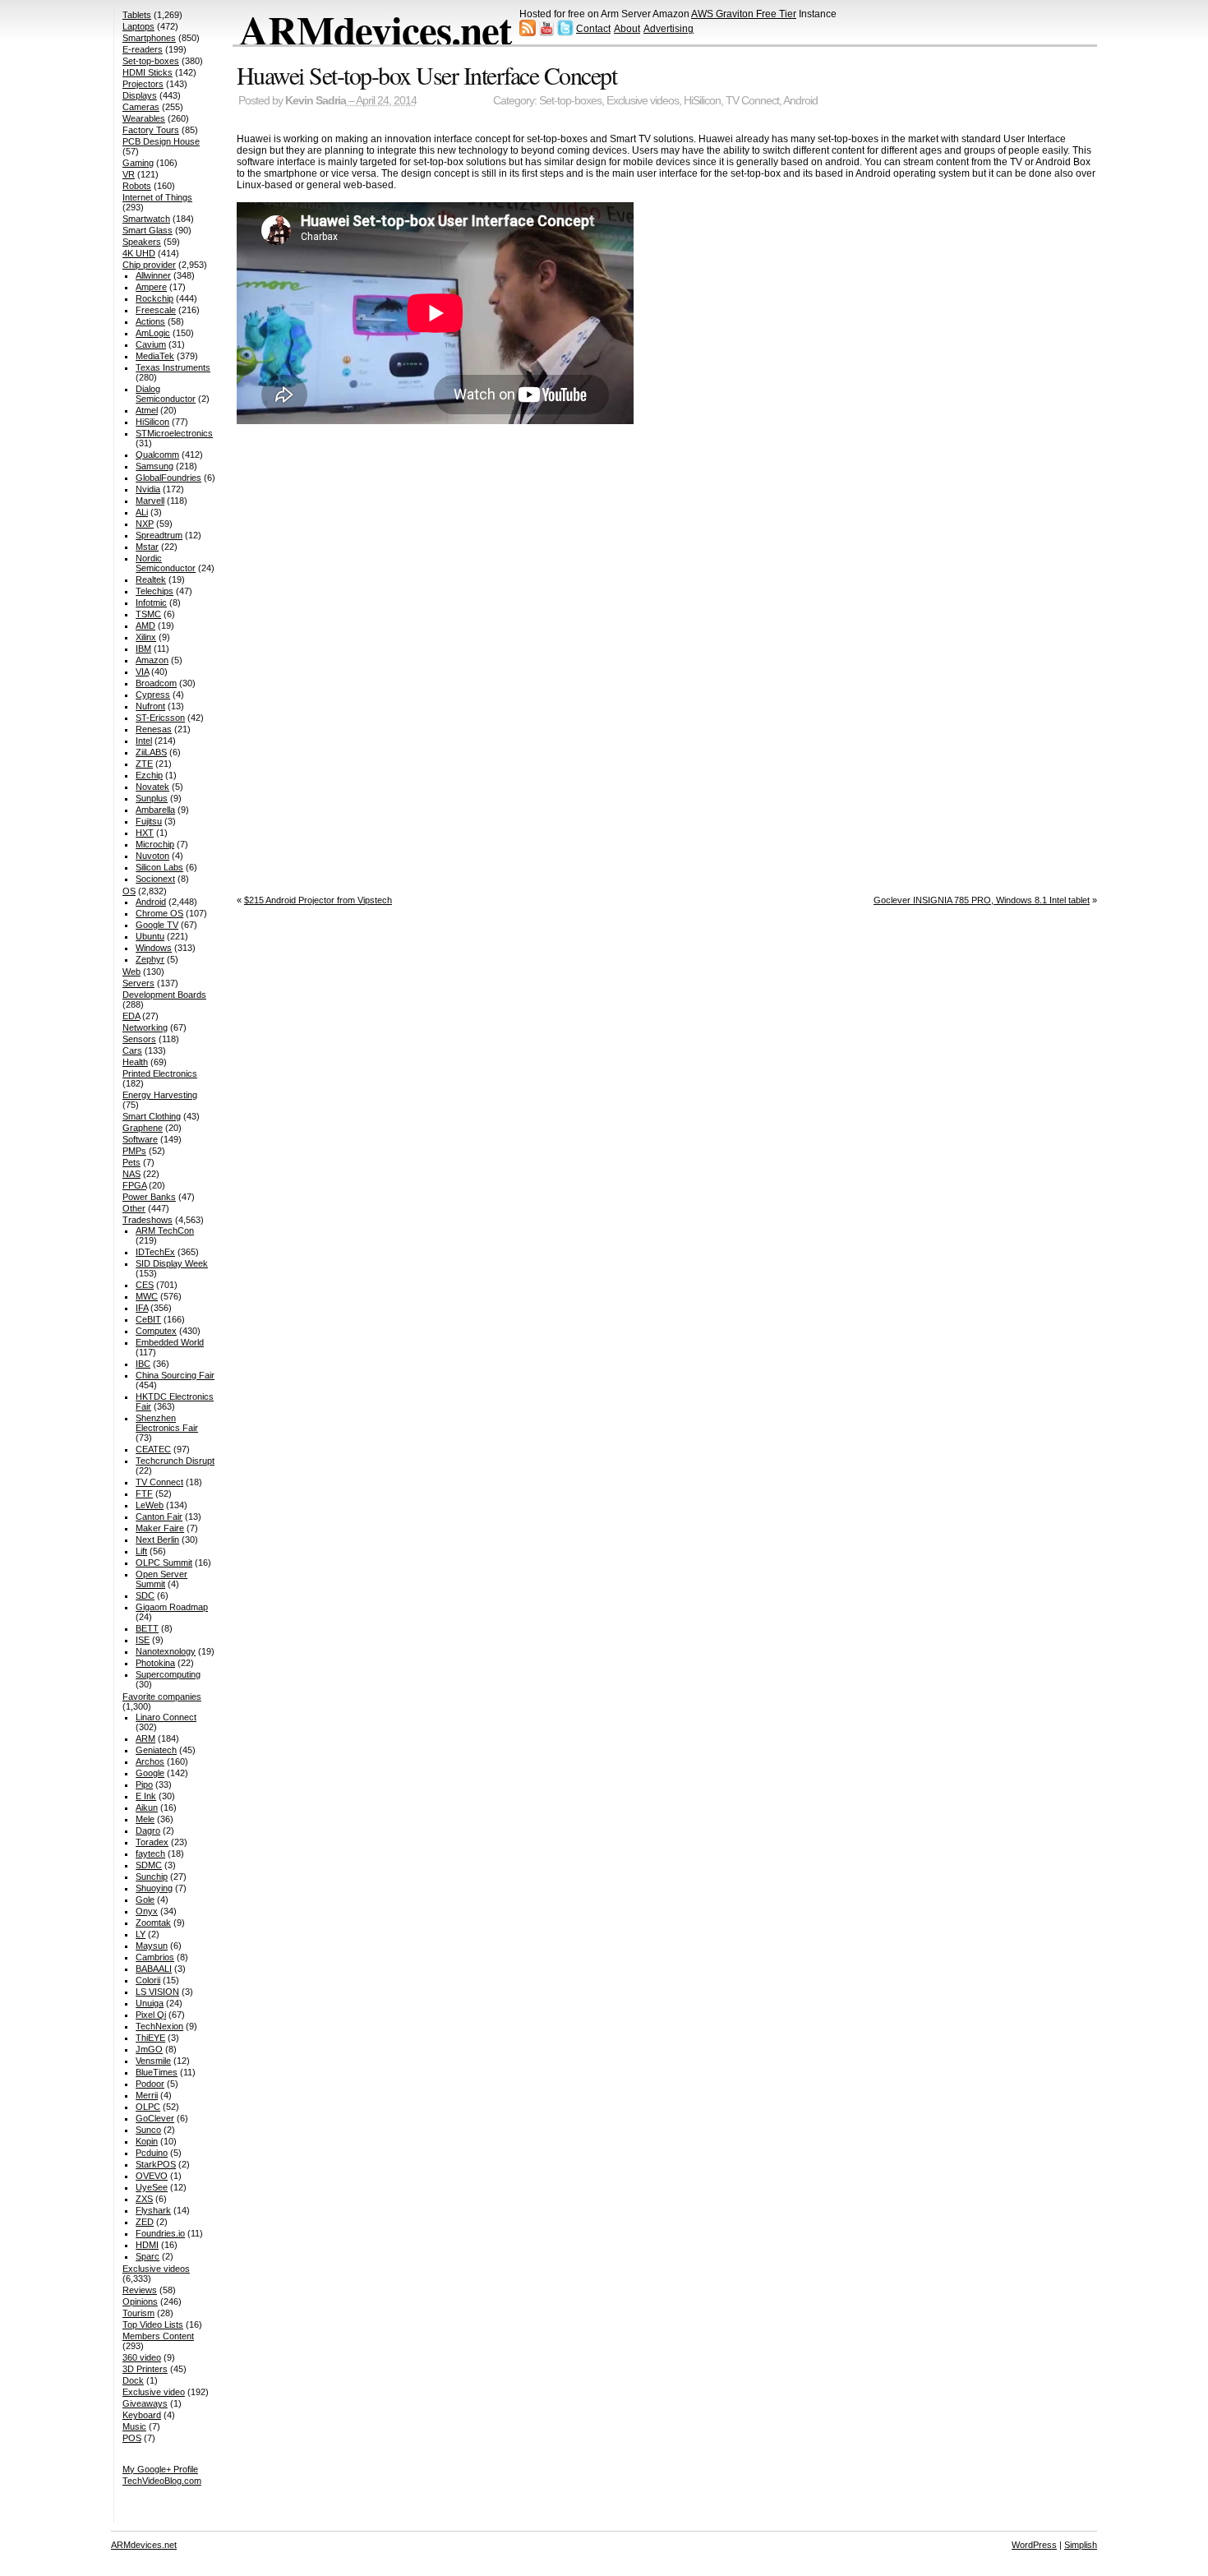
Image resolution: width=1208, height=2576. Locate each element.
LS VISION (157, 1992)
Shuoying (154, 1888)
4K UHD (139, 253)
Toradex (152, 1842)
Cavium (151, 344)
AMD (145, 626)
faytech (150, 1854)
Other (134, 1208)
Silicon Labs (159, 867)
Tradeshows (148, 1220)
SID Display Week (172, 1263)
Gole (145, 1900)
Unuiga (150, 2003)
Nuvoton (152, 856)
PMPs (134, 1151)
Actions (150, 321)
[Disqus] (667, 656)
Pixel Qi (151, 2015)
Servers (138, 983)
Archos (150, 1761)
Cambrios (155, 1957)
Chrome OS (159, 913)
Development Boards (164, 995)
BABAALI (154, 1969)
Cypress (153, 695)
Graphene (143, 1128)
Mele (145, 1819)
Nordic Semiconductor (166, 563)
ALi (142, 512)
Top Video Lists (153, 2324)
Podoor (150, 2084)
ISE (143, 1640)
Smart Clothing (152, 1116)
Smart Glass (148, 230)
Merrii (147, 2095)
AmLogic (153, 333)
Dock (133, 2380)
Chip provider (149, 265)
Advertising (669, 29)
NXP (145, 524)
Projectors (143, 84)
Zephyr (150, 959)
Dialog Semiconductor (166, 394)
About (627, 29)
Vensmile (153, 2061)
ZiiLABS (151, 752)
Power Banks (149, 1197)
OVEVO (152, 2176)
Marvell (150, 501)
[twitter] (565, 33)
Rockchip (154, 298)
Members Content (158, 2336)
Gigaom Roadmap (172, 1607)
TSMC (148, 614)
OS (129, 891)
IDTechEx (155, 1252)
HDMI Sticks (148, 72)
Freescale (156, 310)
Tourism (138, 2313)
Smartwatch (146, 219)
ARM (145, 1738)
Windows (154, 948)
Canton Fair (159, 1517)
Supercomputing (168, 1674)
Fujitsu (149, 821)
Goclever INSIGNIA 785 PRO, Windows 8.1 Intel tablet (982, 900)
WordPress (1034, 2545)
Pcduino (152, 2153)
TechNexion (159, 2026)
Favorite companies (162, 1697)
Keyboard (142, 2415)
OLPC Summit (164, 1563)
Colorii (148, 1980)
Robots (137, 186)
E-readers (143, 49)
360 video (142, 2357)
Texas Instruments (173, 367)
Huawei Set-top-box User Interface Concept (427, 75)
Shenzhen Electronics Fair (167, 1423)
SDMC (149, 1865)
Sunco (148, 2130)
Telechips (154, 591)
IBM (143, 649)
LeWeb (150, 1505)
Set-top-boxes (570, 101)
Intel (144, 741)
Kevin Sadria (316, 101)
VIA (142, 672)
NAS (131, 1174)
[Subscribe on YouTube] (546, 33)
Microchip (155, 844)
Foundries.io (160, 2233)
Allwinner (153, 275)
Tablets (137, 15)
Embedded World (170, 1342)
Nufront (150, 706)
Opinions (140, 2301)
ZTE (144, 764)
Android (800, 101)
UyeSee (152, 2187)
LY (141, 1934)
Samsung (154, 466)
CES (145, 1285)
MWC (147, 1296)
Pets (131, 1162)
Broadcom (156, 683)
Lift (141, 1551)
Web (131, 972)
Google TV (157, 925)
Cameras (141, 107)
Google (150, 1773)
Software (140, 1139)
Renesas (154, 729)
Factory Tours (151, 130)
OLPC (148, 2107)
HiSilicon (702, 101)
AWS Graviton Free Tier (744, 14)
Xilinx (146, 637)
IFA (142, 1308)
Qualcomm (157, 455)
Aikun (147, 1807)
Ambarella (155, 810)
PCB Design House (161, 141)
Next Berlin (157, 1540)
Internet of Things (157, 197)
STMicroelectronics (174, 433)
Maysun (152, 1946)
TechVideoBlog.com (162, 2481)
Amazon (152, 660)
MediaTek (155, 356)
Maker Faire (160, 1528)
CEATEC (153, 1449)
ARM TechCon (165, 1230)
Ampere (151, 287)
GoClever (155, 2118)
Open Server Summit (161, 1579)
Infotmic (151, 602)
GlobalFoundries (168, 478)
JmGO (149, 2049)
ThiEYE (150, 2038)
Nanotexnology (166, 1651)
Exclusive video (154, 2392)
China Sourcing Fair (175, 1375)
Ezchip (149, 775)
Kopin (147, 2141)
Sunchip (152, 1877)
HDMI (147, 2245)
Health (135, 1062)
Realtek (151, 579)
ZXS (144, 2199)
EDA (131, 1016)
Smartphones (149, 38)
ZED (145, 2222)
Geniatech (156, 1750)
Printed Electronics (160, 1073)
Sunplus (152, 798)
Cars (132, 1050)
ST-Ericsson (160, 718)
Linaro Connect (166, 1717)
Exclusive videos (643, 101)
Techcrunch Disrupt (175, 1461)
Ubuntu (150, 936)
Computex (156, 1331)
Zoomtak (153, 1923)
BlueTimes (157, 2072)
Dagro (148, 1830)
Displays (140, 95)
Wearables (144, 118)
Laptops (138, 26)
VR (129, 174)
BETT (147, 1628)
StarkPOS (156, 2164)
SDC (145, 1595)
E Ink (146, 1796)
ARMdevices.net (375, 30)
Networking (145, 1027)
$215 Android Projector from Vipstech (318, 900)
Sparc (148, 2256)
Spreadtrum (159, 535)
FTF (144, 1493)
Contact (593, 29)
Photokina (155, 1663)
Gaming (138, 163)
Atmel (147, 410)
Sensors (139, 1039)
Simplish (1081, 2545)
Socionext (155, 879)
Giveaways (145, 2403)
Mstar (147, 547)
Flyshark (153, 2210)
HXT (145, 833)
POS (132, 2438)
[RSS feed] (528, 33)
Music (134, 2426)
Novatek (152, 787)
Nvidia (148, 489)
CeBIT (148, 1319)
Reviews (140, 2290)
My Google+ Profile (160, 2469)
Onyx (147, 1911)
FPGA (134, 1185)
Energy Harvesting (160, 1095)
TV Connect (752, 101)
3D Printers (145, 2369)
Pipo (144, 1784)
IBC (143, 1364)
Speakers (142, 242)
